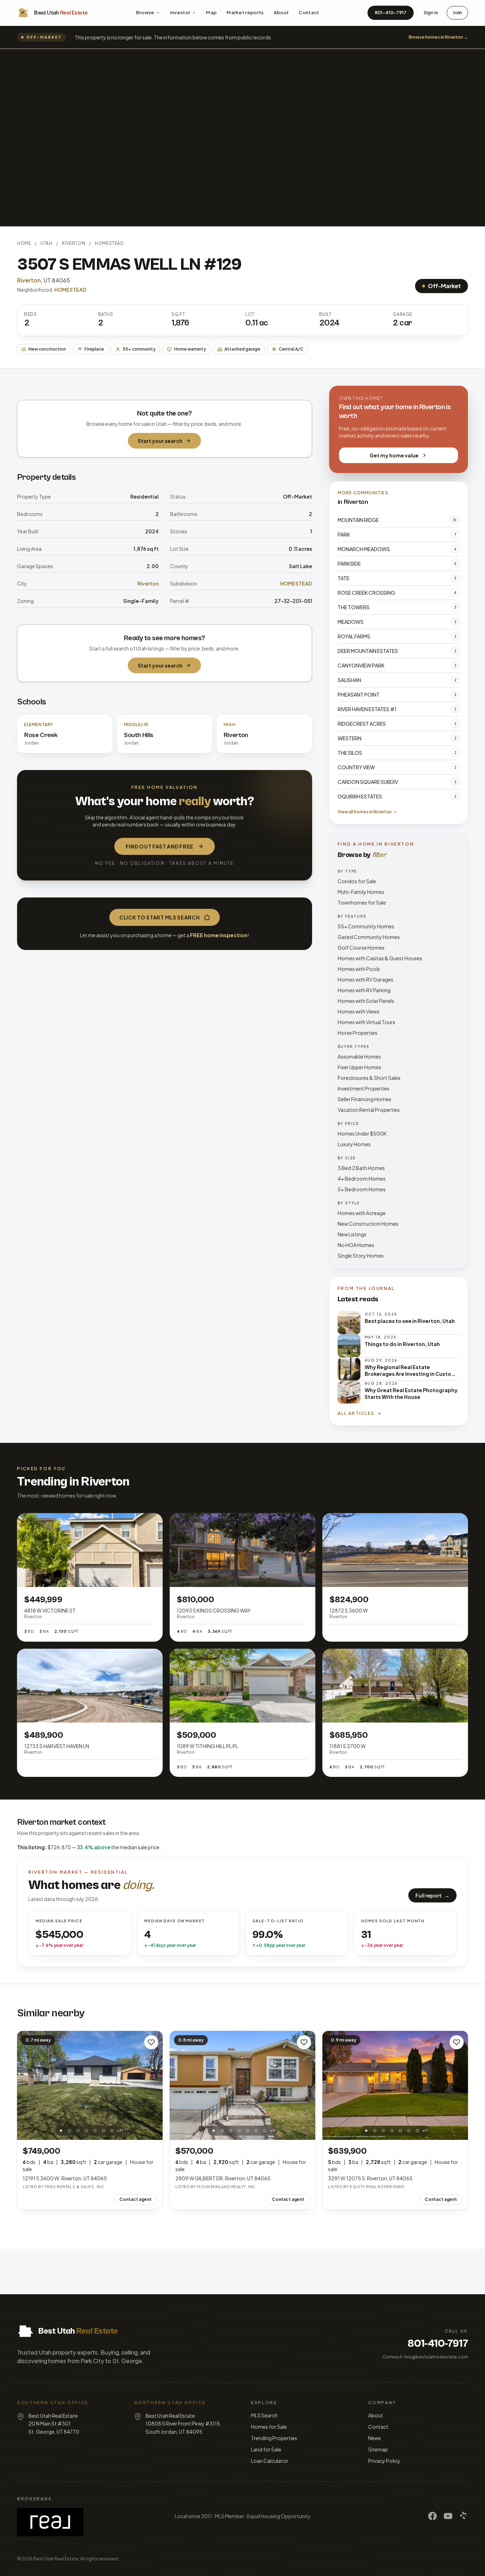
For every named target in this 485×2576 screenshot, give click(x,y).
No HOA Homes (356, 1245)
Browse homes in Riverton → (438, 37)
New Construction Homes (368, 1224)
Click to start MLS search (160, 917)
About (281, 12)
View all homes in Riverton (365, 812)
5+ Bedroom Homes (362, 1189)
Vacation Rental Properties (369, 1110)
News (375, 2438)
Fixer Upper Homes (359, 1067)
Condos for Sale (357, 881)
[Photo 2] (70, 2131)
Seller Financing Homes (364, 1099)
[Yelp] (464, 2516)
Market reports (245, 12)
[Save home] (151, 2042)
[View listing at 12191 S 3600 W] (90, 2086)
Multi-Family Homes (361, 892)
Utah (46, 243)
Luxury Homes (354, 1144)
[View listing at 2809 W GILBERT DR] (243, 2086)
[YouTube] (448, 2516)
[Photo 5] (95, 2131)
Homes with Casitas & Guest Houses (380, 958)
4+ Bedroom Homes (362, 1179)
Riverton (73, 243)
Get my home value (394, 455)
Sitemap (378, 2449)
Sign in (431, 12)
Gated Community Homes (369, 937)
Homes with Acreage (362, 1213)
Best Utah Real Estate (56, 2559)
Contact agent (135, 2199)
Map (211, 12)
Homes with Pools (359, 969)
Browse (145, 12)
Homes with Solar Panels (366, 1001)
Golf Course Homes (361, 948)
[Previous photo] (26, 2085)
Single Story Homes (361, 1256)
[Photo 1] (61, 2131)
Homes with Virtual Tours (366, 1022)
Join (457, 12)
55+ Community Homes (366, 926)
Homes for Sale (269, 2427)
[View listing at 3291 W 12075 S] (395, 2086)
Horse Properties (358, 1033)
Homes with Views (359, 1011)
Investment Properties (364, 1088)
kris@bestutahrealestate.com (436, 2357)
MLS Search (264, 2415)
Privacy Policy (384, 2461)
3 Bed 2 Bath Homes (361, 1168)
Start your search (160, 441)
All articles (356, 1413)
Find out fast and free (160, 846)
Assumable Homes (359, 1056)
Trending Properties (274, 2438)
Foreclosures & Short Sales (369, 1078)
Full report (432, 1895)
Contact (309, 12)
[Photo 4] (87, 2131)
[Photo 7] (112, 2131)
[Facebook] (432, 2516)
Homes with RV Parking (364, 990)
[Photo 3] (78, 2131)
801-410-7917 (391, 12)
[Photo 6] (104, 2131)
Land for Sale (266, 2449)
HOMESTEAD (109, 243)
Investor (180, 12)
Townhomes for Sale (362, 902)
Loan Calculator (270, 2461)
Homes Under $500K (362, 1133)
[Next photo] (153, 2085)
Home (24, 243)
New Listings (352, 1234)
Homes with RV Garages (366, 979)
